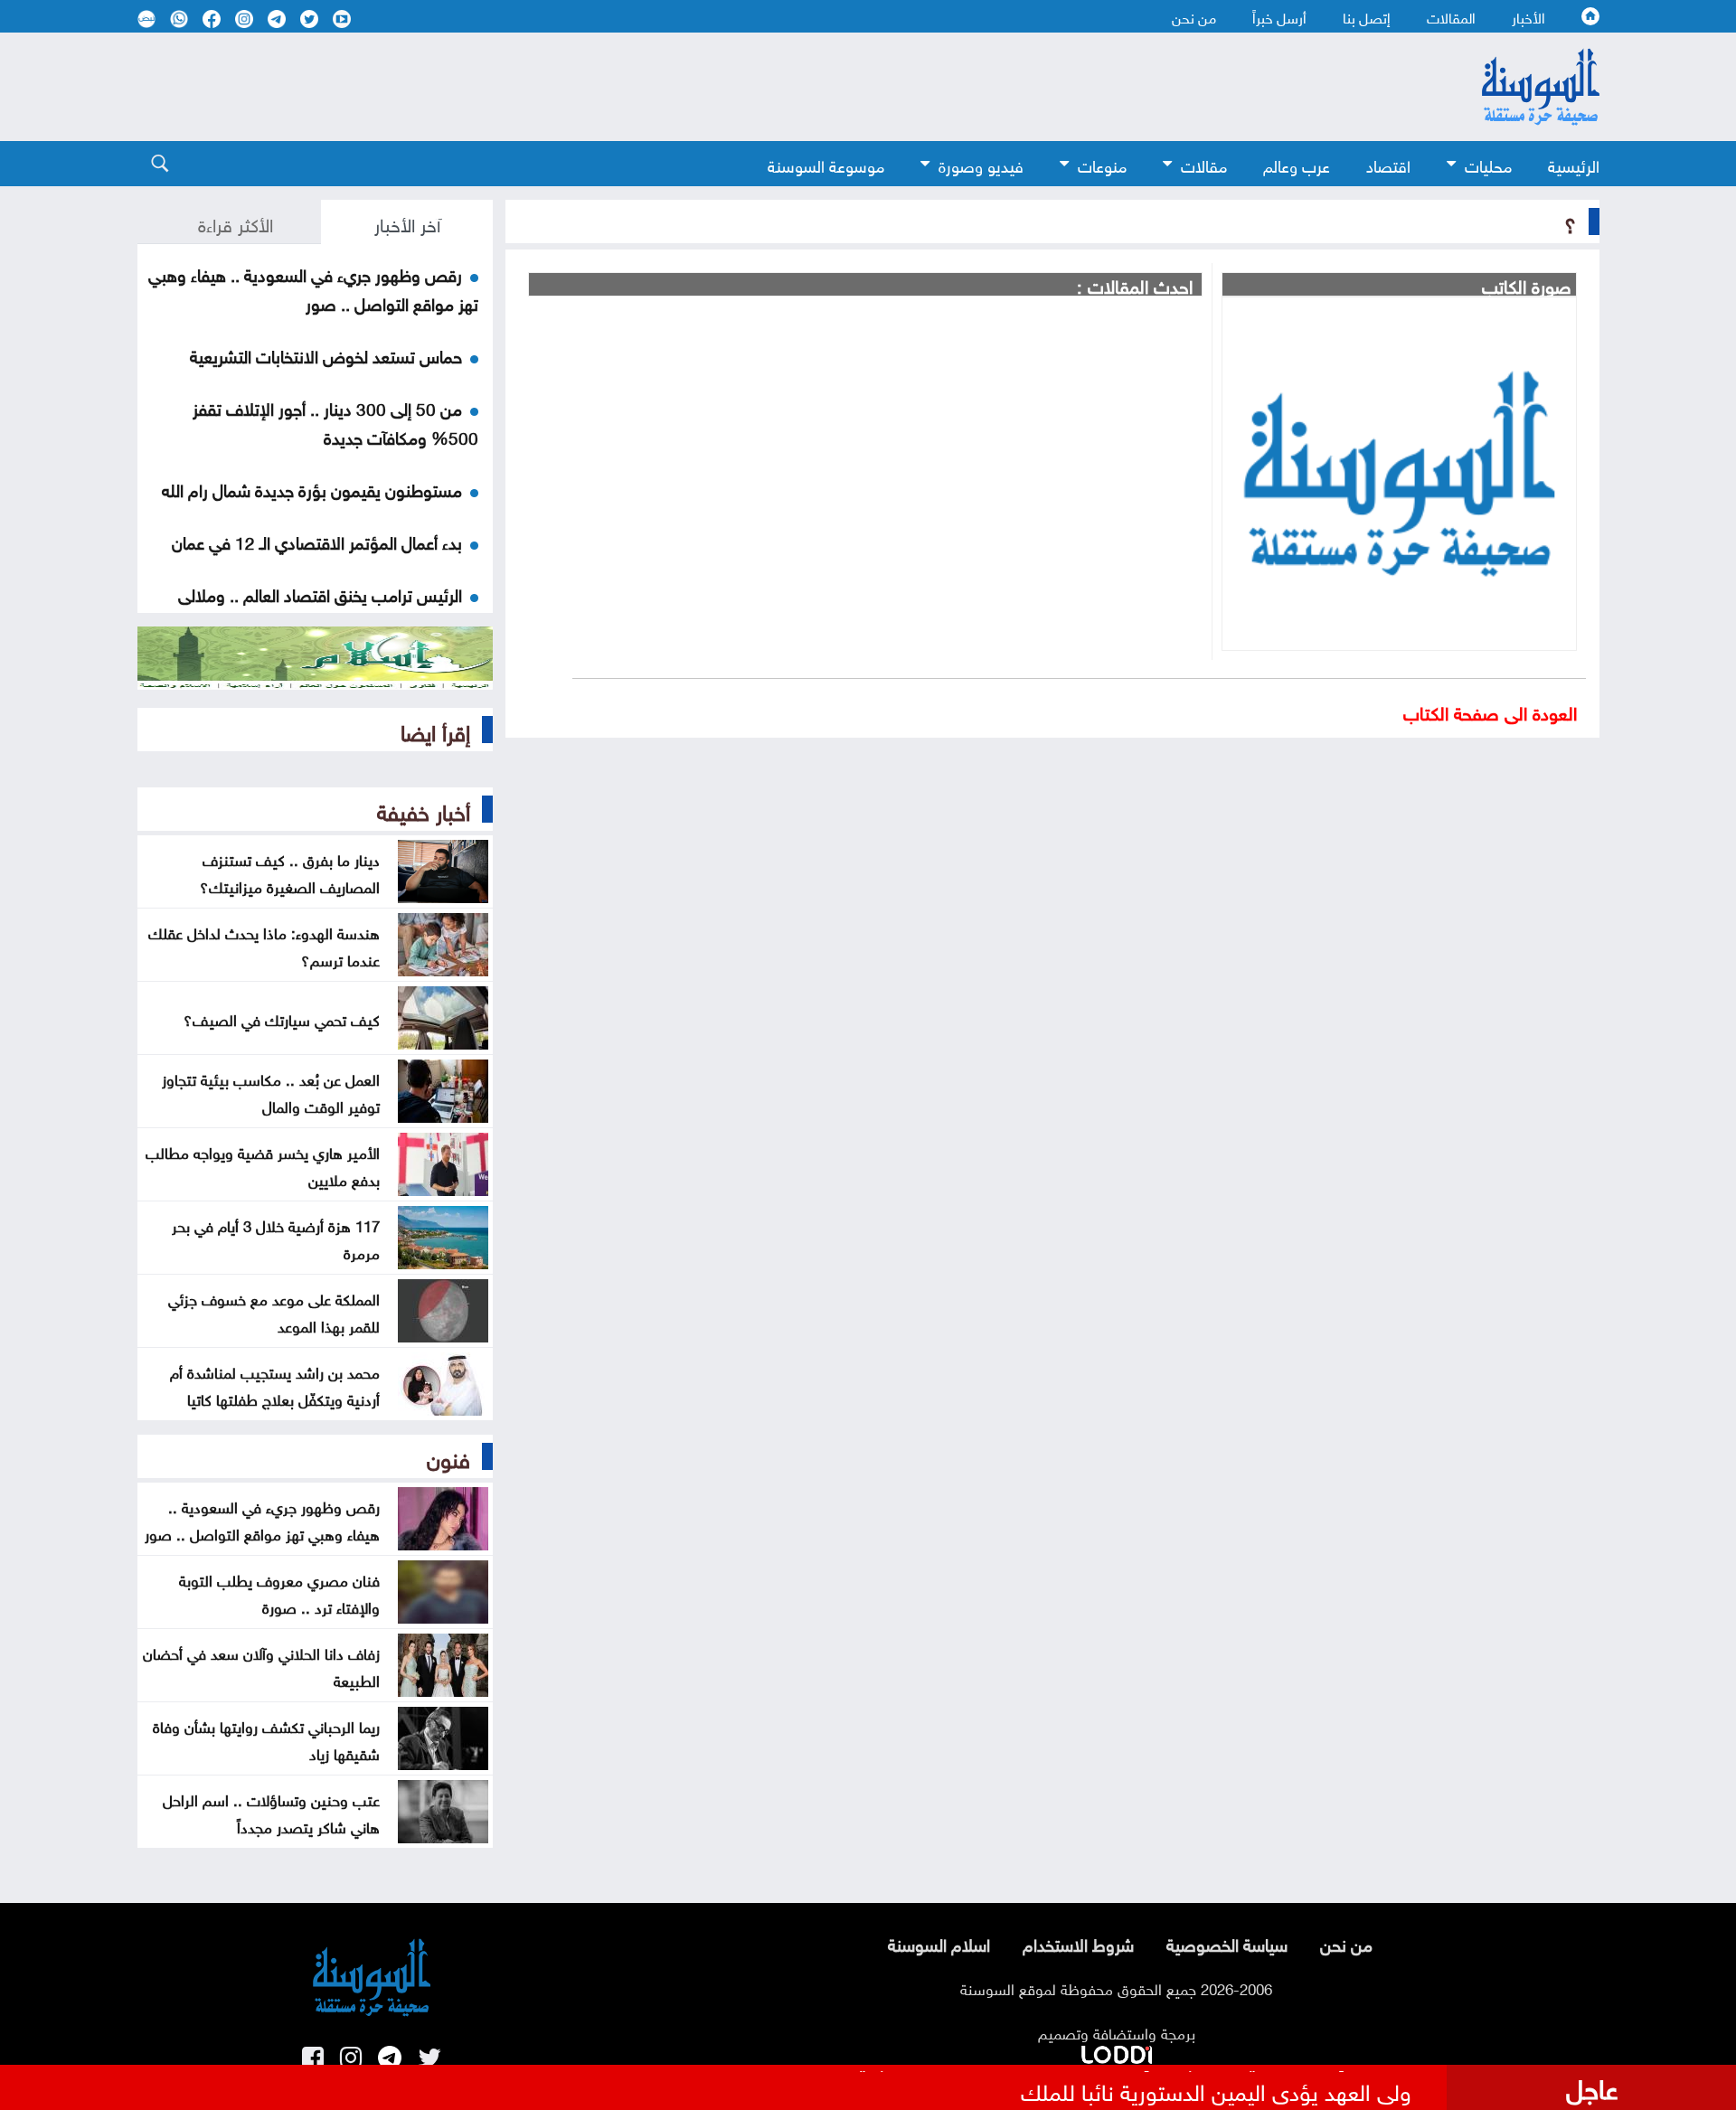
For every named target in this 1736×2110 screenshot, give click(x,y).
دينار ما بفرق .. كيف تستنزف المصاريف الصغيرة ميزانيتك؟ (290, 871)
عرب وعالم (1297, 164)
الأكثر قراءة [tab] (236, 222)
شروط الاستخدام (1078, 1943)
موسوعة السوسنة (826, 164)
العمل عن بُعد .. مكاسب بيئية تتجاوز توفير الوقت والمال (271, 1091)
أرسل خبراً (1279, 16)
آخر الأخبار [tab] (407, 222)
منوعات (1102, 164)
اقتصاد (1388, 164)
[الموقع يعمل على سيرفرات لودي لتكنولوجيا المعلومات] (1117, 2051)
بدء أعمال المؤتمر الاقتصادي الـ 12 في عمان (317, 541)
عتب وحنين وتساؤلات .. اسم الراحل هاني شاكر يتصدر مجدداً (271, 1812)
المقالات (1451, 16)
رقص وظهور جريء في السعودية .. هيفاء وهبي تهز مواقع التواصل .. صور (313, 287)
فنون (448, 1456)
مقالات (1204, 164)
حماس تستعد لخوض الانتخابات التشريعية (326, 354)
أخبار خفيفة (424, 809)
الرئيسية (1574, 164)
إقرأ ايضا (435, 730)
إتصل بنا (1367, 16)
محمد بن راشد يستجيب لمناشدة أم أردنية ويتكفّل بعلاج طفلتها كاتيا (275, 1384)
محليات (1488, 164)
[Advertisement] (721, 87)
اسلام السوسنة (939, 1943)
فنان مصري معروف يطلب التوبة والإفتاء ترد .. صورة (279, 1592)
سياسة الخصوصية (1227, 1943)
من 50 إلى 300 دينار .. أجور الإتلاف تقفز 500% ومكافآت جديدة (335, 421)
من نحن (1194, 16)
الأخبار (1528, 16)
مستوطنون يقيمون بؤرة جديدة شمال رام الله (312, 488)
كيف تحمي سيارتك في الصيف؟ (282, 1018)
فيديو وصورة (981, 164)
